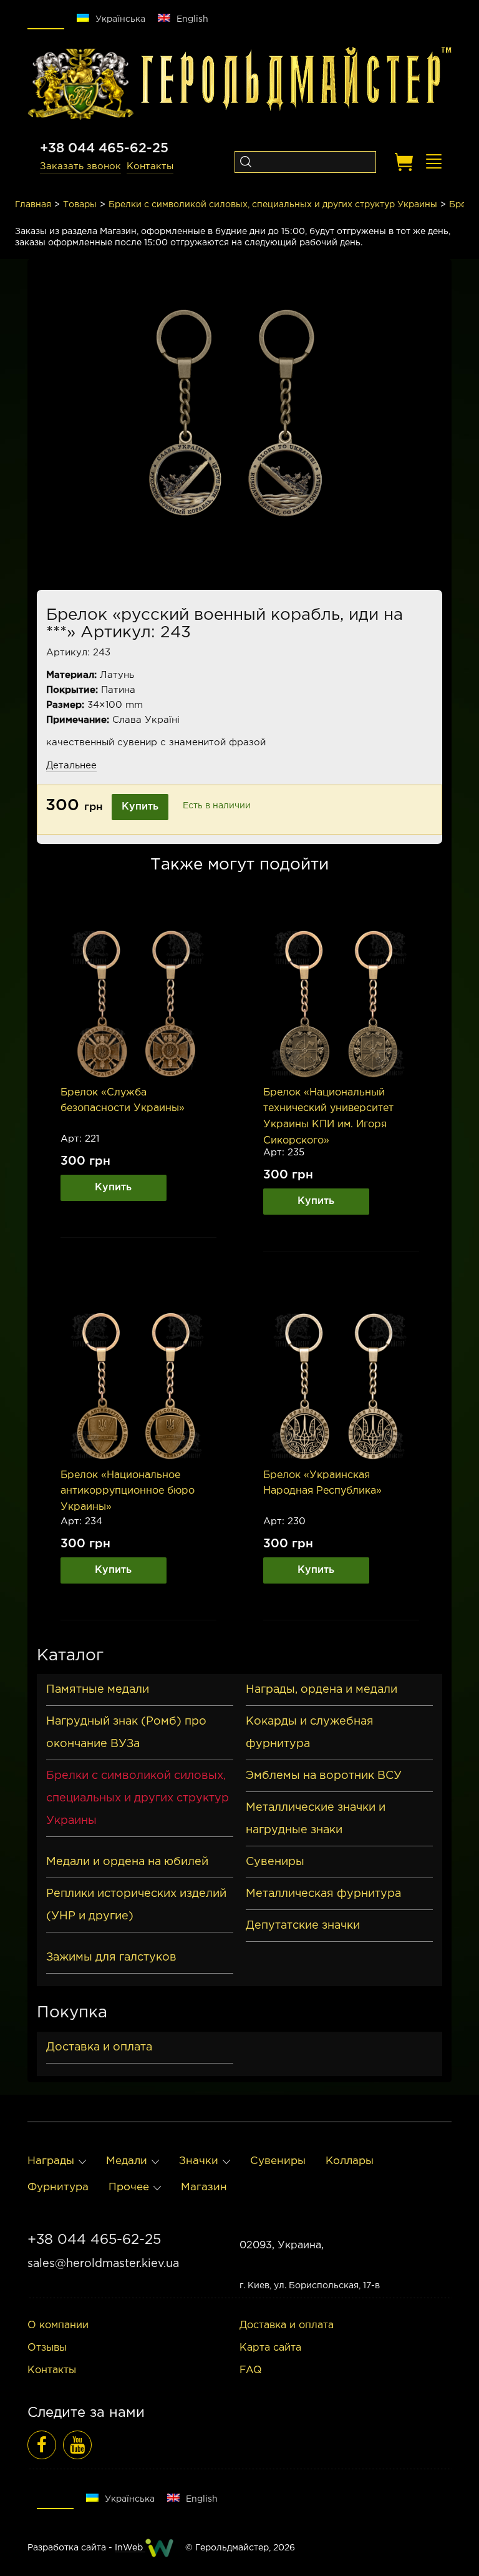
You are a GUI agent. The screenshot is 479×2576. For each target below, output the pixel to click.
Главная (33, 205)
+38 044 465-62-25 (104, 149)
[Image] (138, 1004)
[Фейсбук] (42, 2445)
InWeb (130, 2548)
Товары (80, 205)
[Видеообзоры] (77, 2445)
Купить (140, 807)
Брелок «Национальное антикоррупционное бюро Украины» (128, 1491)
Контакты (150, 166)
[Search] (245, 162)
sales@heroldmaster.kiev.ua (103, 2264)
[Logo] (80, 84)
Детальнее (71, 766)
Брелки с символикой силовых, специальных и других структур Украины (273, 205)
